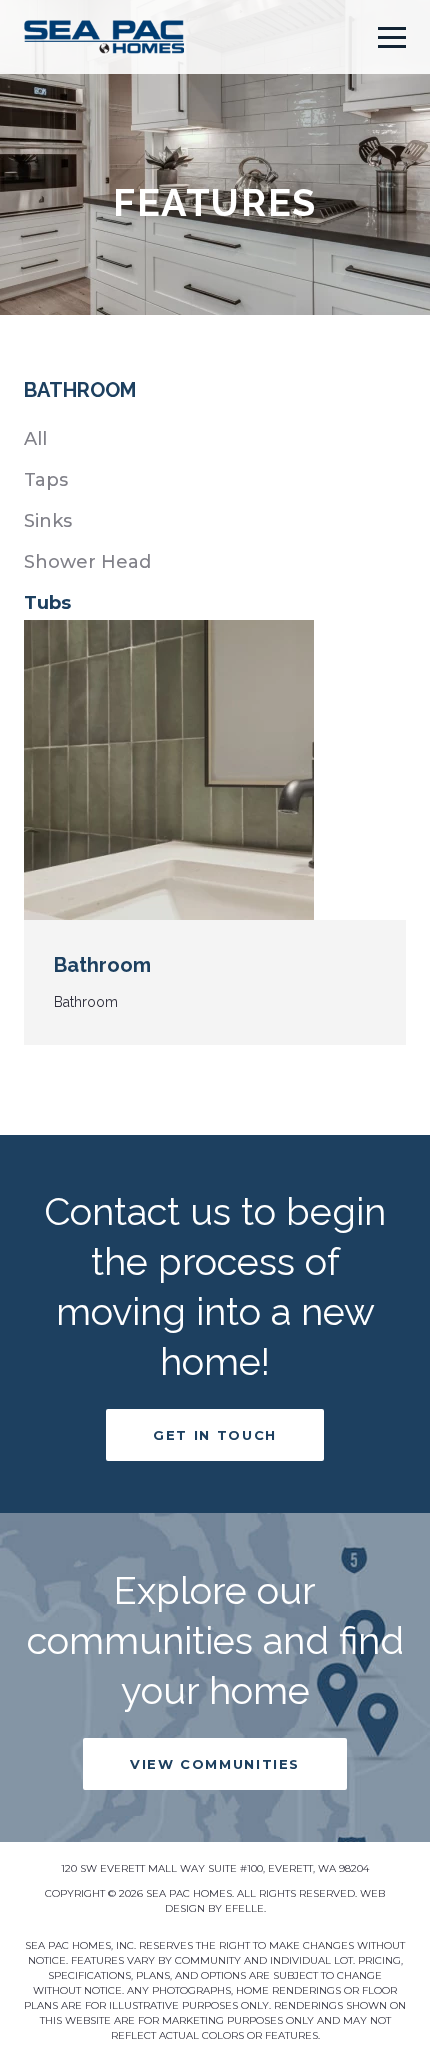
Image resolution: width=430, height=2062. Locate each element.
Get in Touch (215, 1435)
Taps (46, 480)
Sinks (48, 521)
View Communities (215, 1764)
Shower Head (87, 562)
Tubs (47, 603)
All (35, 439)
